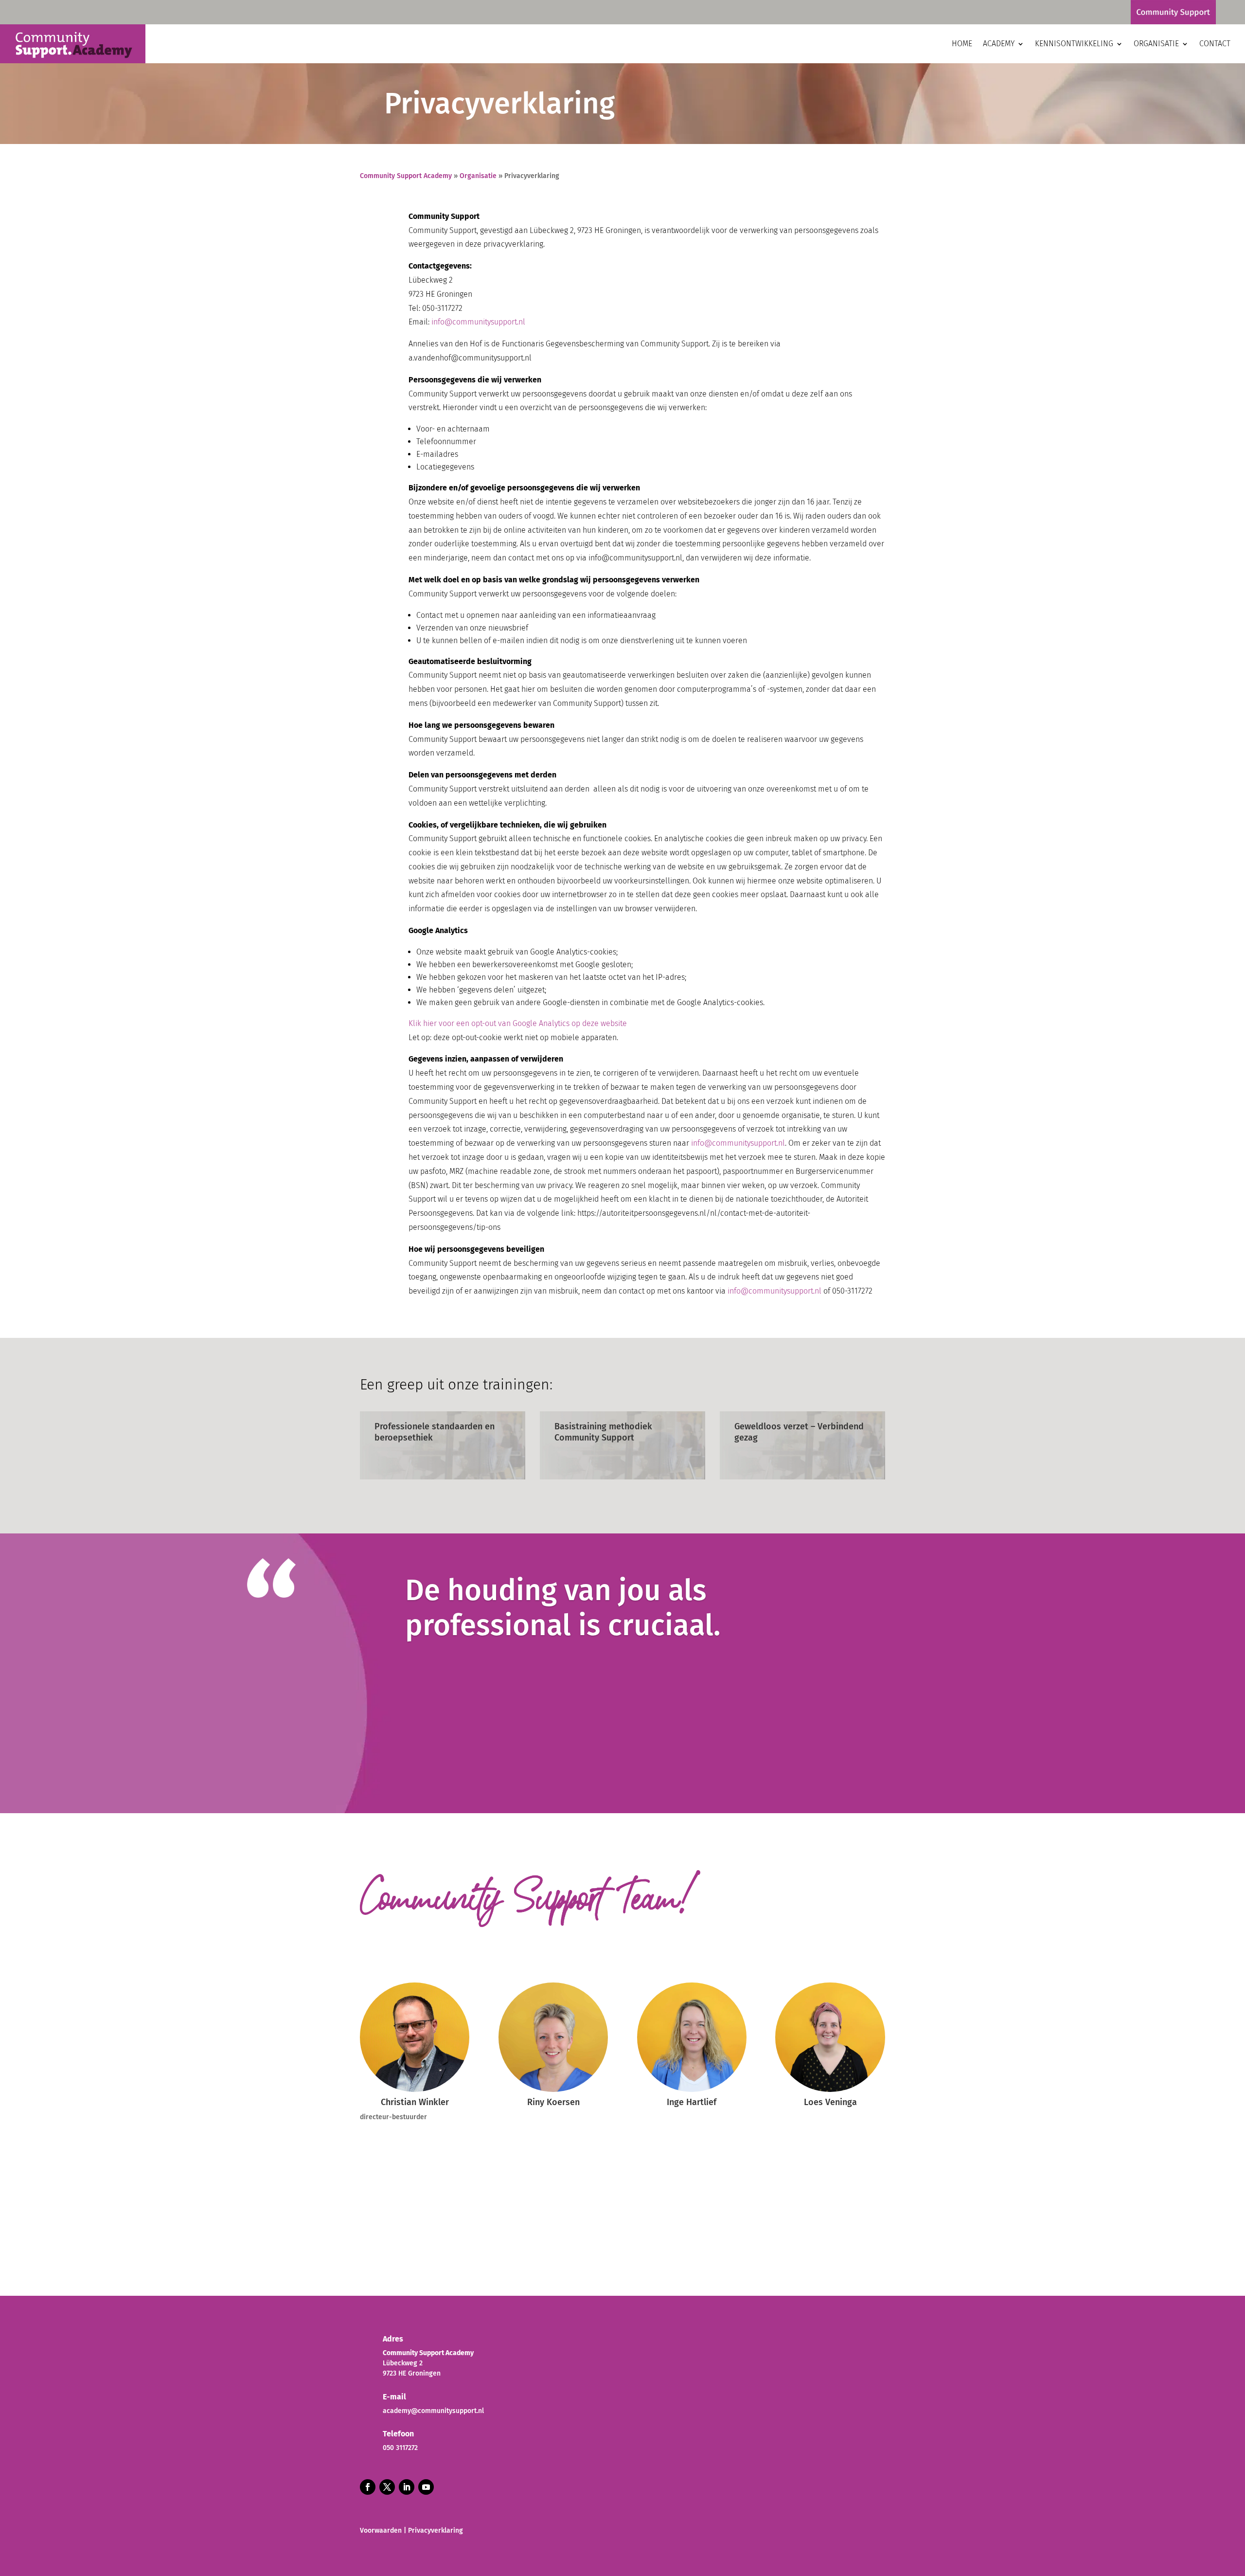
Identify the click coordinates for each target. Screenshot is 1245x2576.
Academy (999, 44)
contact (1215, 44)
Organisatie (1156, 44)
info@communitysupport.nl (478, 322)
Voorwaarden (381, 2531)
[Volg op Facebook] (368, 2487)
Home (962, 44)
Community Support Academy (406, 176)
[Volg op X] (387, 2487)
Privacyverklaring (436, 2531)
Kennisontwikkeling (1074, 44)
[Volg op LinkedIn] (407, 2487)
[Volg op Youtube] (426, 2487)
